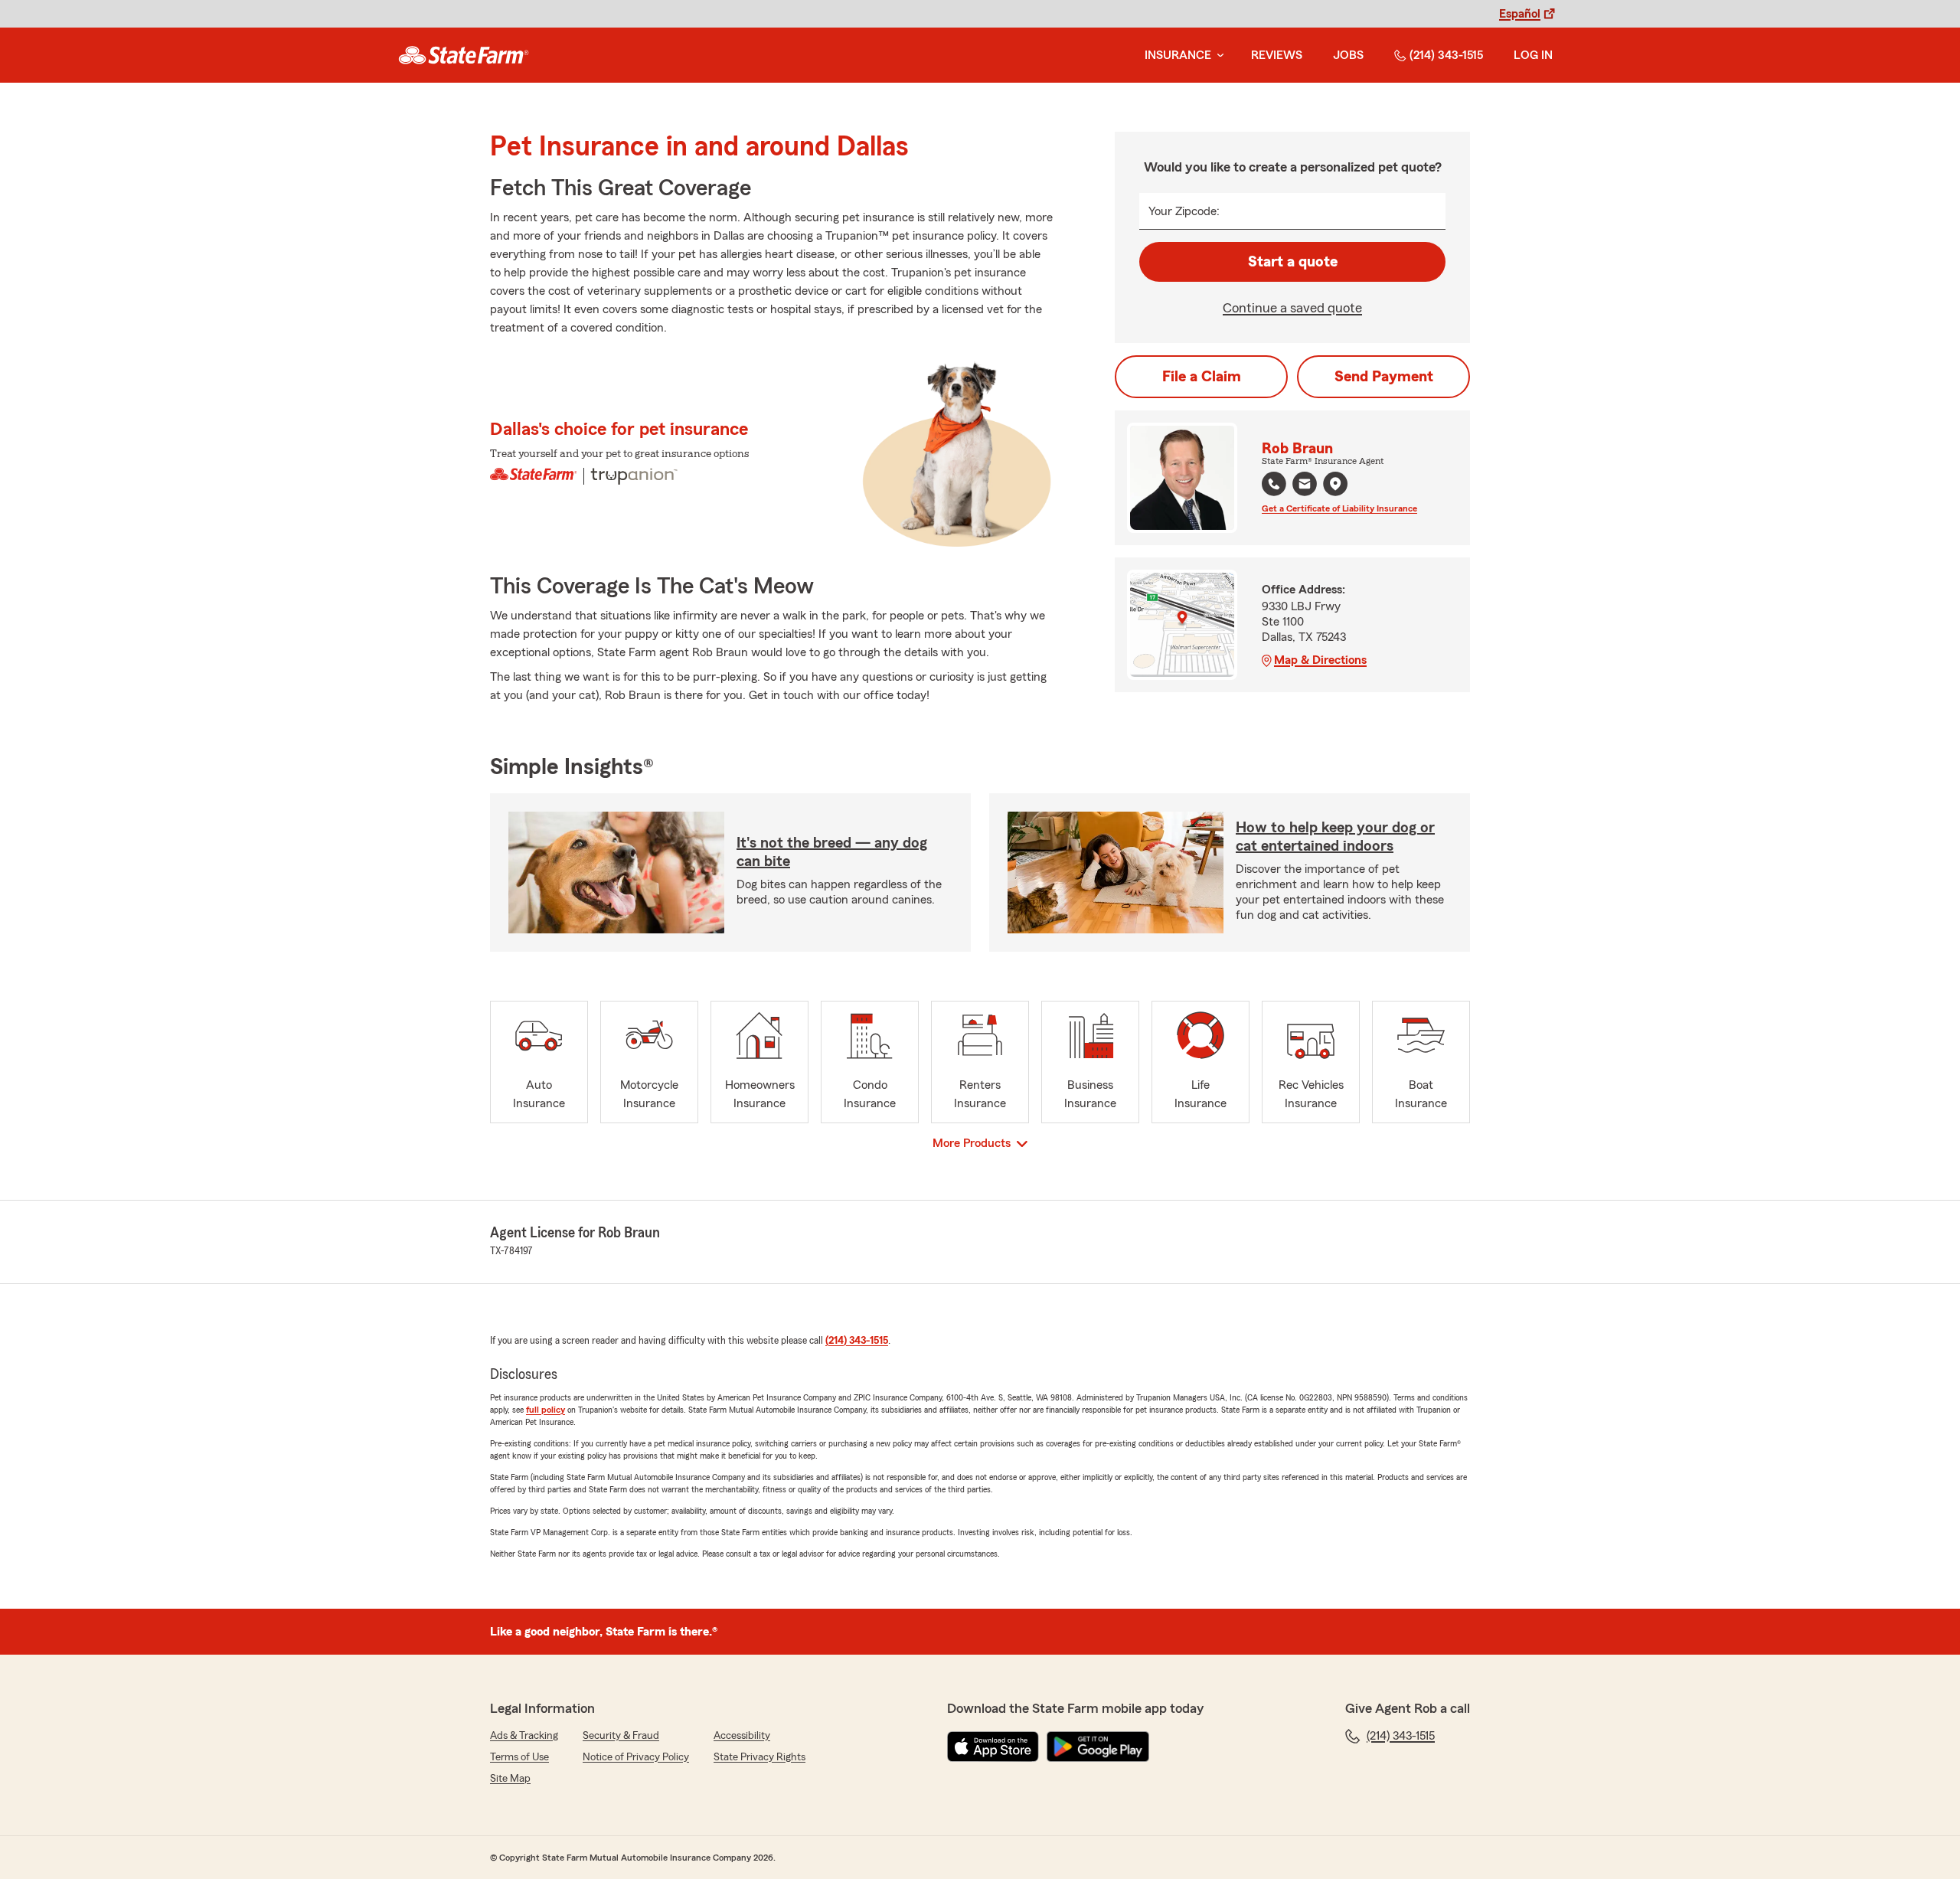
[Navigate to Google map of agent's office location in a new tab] (1335, 484)
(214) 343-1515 (1446, 55)
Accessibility (742, 1736)
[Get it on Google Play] (1098, 1747)
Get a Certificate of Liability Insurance (1339, 508)
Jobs (1348, 55)
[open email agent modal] (1305, 486)
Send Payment (1384, 377)
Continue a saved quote (1292, 308)
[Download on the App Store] (993, 1747)
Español (1520, 14)
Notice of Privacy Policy (636, 1757)
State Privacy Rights (759, 1757)
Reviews (1277, 55)
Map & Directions (1320, 660)
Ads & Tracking (524, 1736)
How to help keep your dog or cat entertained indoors (1335, 837)
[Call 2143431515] (1274, 484)
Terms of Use (519, 1757)
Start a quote (1293, 262)
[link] (464, 55)
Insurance (1178, 55)
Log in (1533, 55)
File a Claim (1202, 377)
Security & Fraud (621, 1736)
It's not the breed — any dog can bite (832, 852)
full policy (546, 1410)
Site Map (510, 1779)
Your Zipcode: (1184, 211)
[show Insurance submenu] (1217, 56)
